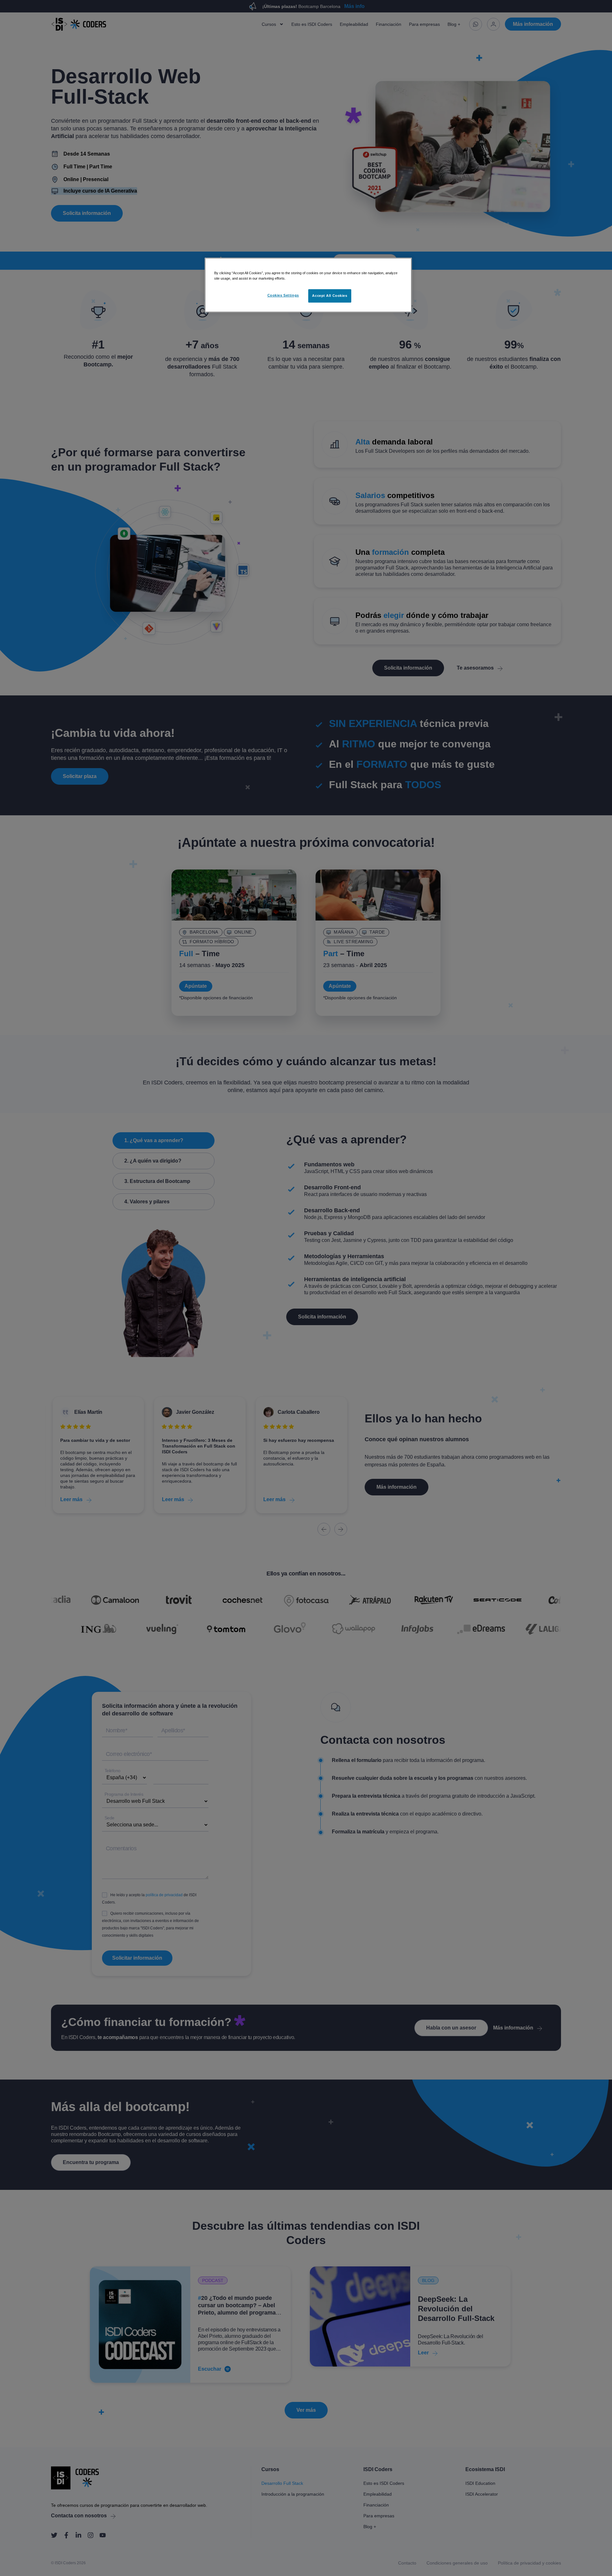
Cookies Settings (283, 295)
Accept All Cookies (330, 296)
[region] (308, 285)
